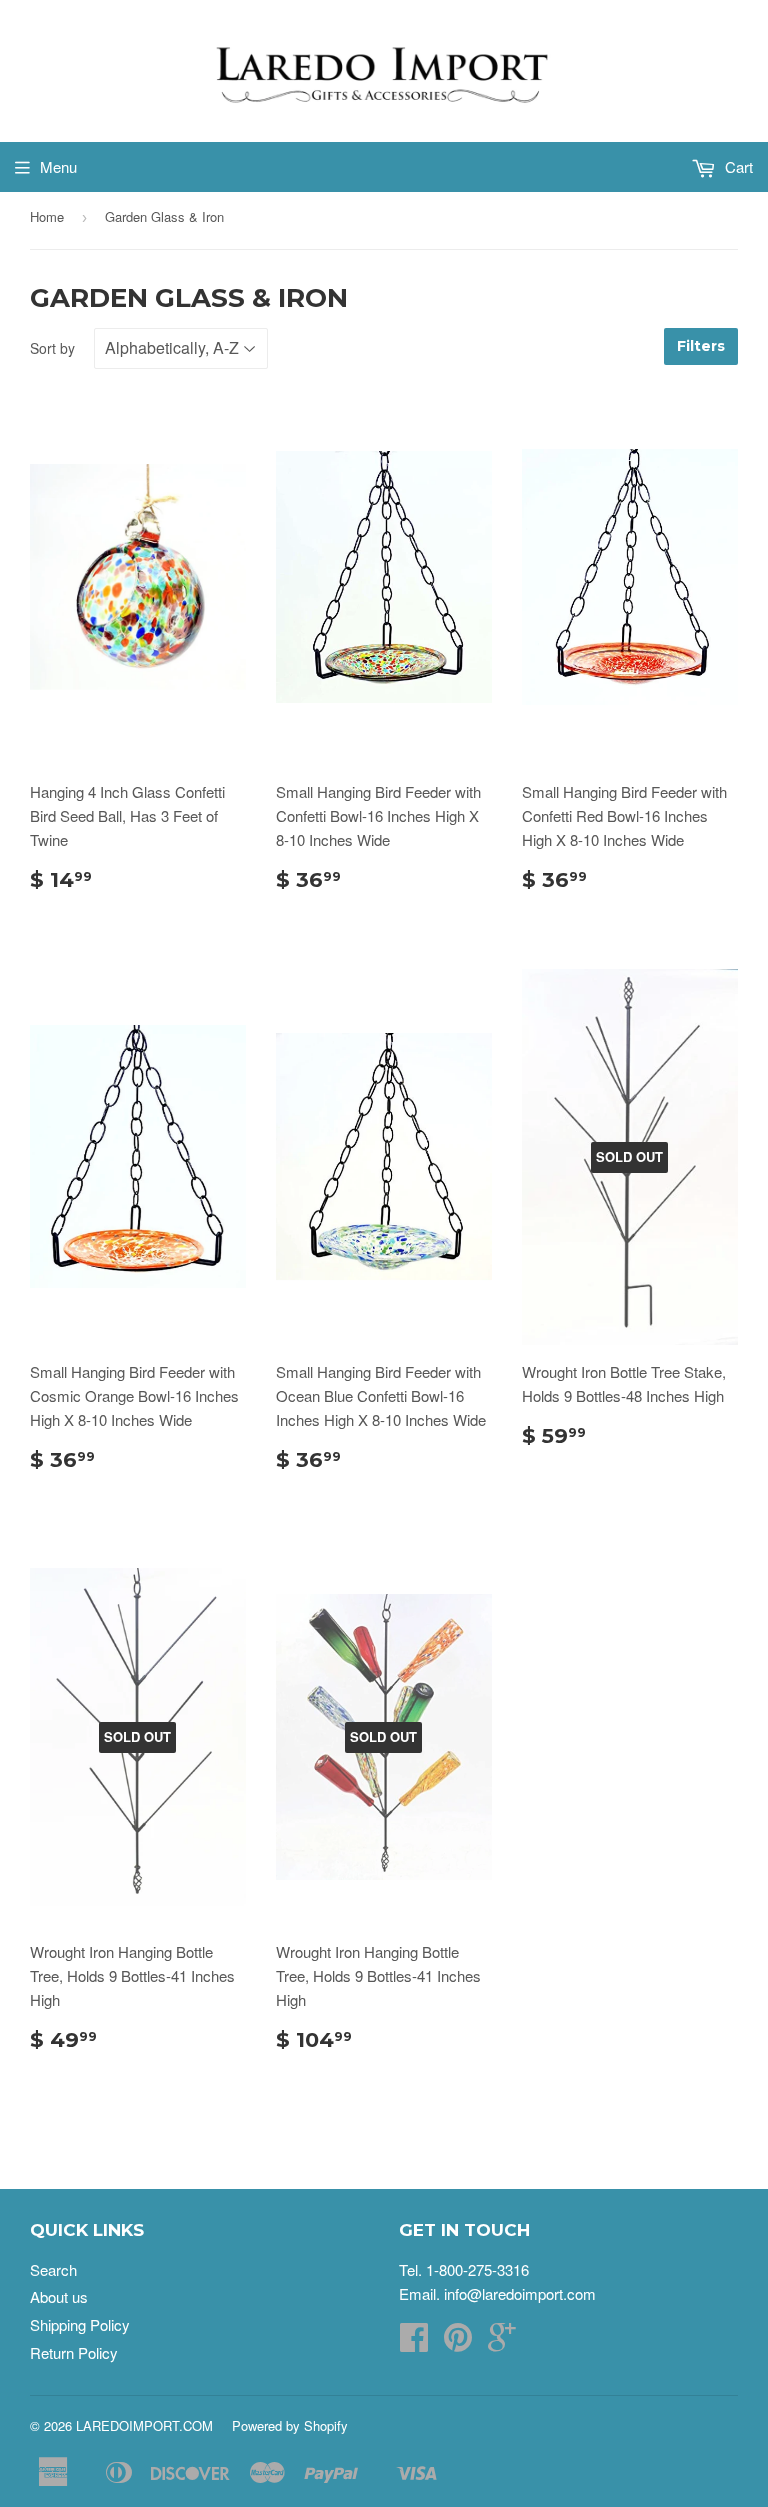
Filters (701, 346)
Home (47, 216)
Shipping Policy (80, 2324)
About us (59, 2296)
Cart (737, 166)
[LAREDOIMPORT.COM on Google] (502, 2342)
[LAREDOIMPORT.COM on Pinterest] (458, 2342)
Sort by (52, 348)
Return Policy (74, 2352)
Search (53, 2269)
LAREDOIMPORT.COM (144, 2425)
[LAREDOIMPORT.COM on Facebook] (414, 2342)
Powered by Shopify (290, 2425)
